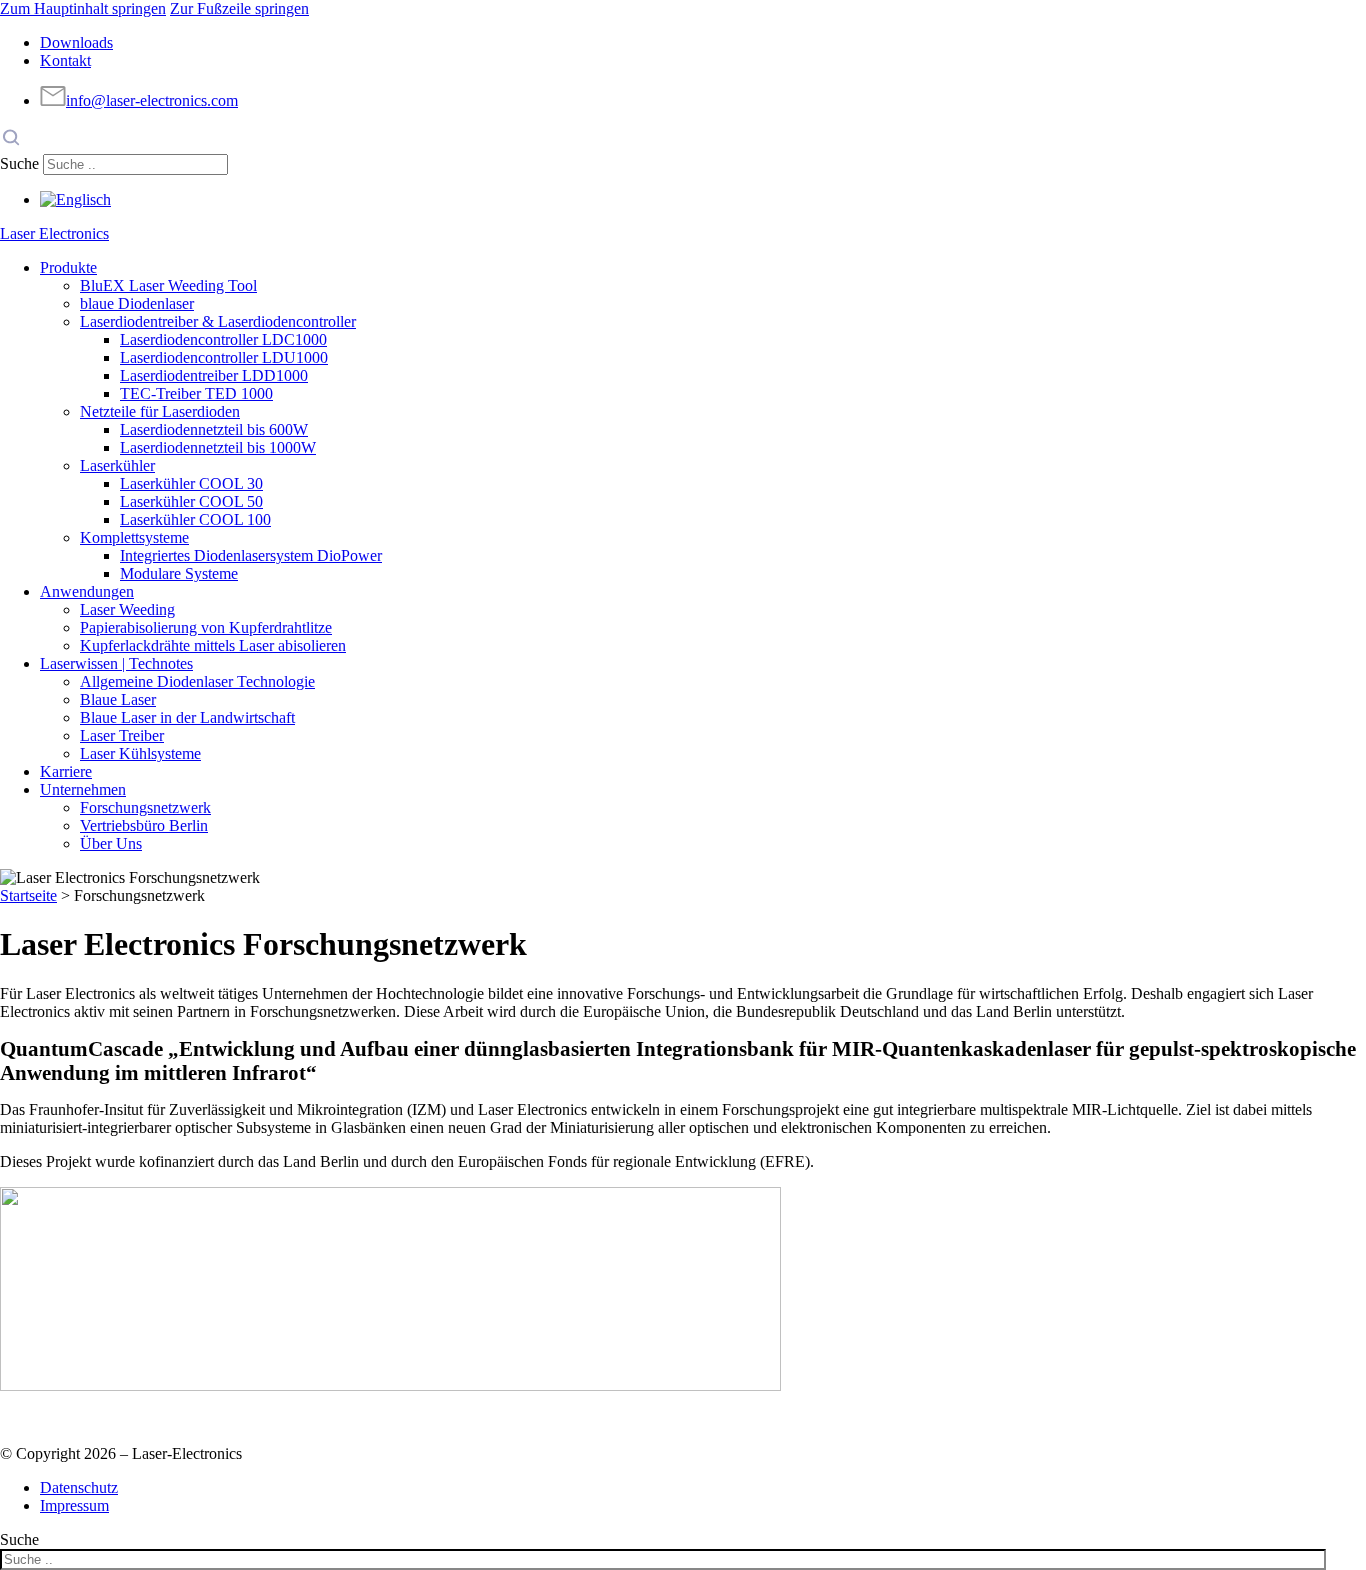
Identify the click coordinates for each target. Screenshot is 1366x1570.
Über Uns (111, 843)
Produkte (68, 267)
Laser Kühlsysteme (140, 753)
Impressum (74, 1505)
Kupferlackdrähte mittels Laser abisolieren (213, 645)
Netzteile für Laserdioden (160, 411)
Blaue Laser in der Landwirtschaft (187, 717)
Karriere (66, 771)
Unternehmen (83, 789)
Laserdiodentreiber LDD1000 (214, 375)
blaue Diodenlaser (137, 303)
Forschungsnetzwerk (145, 807)
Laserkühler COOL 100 (195, 519)
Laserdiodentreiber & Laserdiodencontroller (218, 321)
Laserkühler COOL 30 (191, 483)
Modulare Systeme (179, 573)
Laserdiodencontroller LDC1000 (223, 339)
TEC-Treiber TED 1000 (196, 393)
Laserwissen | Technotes (116, 663)
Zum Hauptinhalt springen (83, 8)
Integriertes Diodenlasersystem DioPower (251, 555)
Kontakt (65, 60)
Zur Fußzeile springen (239, 8)
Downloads (76, 42)
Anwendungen (87, 591)
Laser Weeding (127, 609)
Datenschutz (79, 1487)
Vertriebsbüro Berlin (144, 825)
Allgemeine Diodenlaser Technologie (197, 681)
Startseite (28, 895)
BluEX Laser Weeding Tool (168, 285)
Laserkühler (117, 465)
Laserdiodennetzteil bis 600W (214, 429)
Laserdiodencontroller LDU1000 (224, 357)
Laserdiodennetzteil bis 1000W (218, 447)
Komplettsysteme (134, 537)
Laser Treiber (122, 735)
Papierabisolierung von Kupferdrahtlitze (206, 627)
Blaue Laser (118, 699)
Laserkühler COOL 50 (191, 501)
